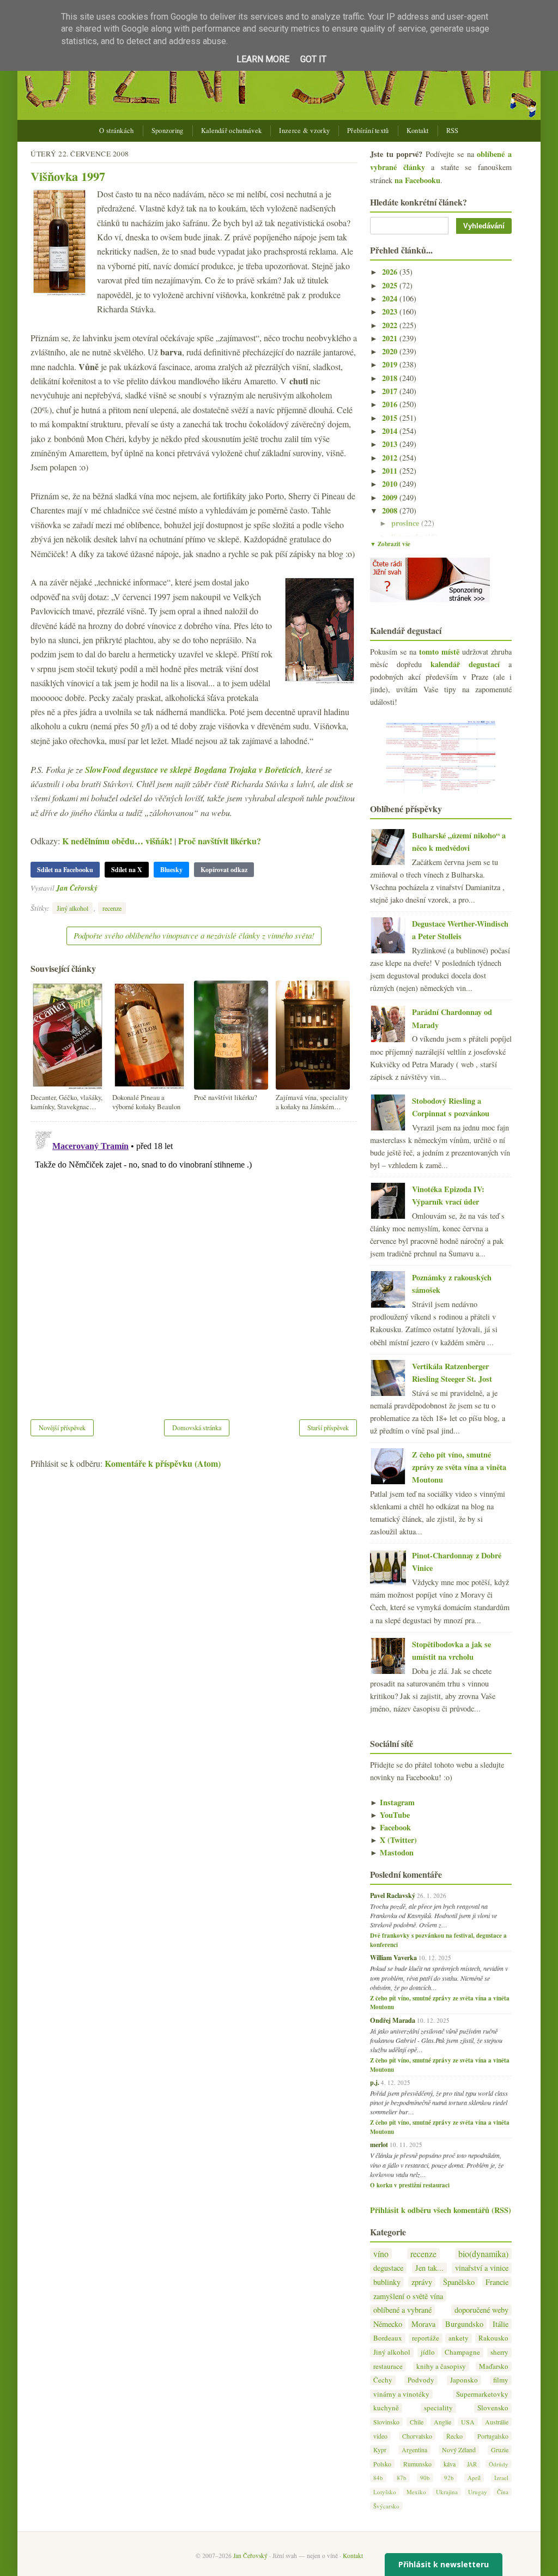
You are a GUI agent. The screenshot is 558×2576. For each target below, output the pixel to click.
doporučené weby (481, 2310)
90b (425, 2478)
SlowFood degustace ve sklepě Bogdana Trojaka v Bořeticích (193, 770)
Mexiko (416, 2492)
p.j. (375, 2082)
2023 (391, 312)
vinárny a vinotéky (401, 2394)
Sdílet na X (127, 870)
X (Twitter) (393, 1840)
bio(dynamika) (483, 2254)
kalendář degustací (465, 664)
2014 (391, 431)
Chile (417, 2422)
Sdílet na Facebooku (65, 870)
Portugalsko (493, 2436)
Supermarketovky (482, 2394)
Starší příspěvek (328, 1428)
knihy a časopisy (441, 2366)
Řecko (454, 2436)
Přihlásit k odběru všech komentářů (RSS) (441, 2210)
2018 (391, 378)
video (380, 2436)
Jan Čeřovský (77, 888)
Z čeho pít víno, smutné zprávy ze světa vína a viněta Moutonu (459, 1467)
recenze (112, 908)
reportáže (426, 2338)
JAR (472, 2464)
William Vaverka (393, 1957)
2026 (391, 272)
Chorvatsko (417, 2436)
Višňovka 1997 (68, 176)
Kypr (380, 2450)
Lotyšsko (385, 2492)
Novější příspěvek (62, 1428)
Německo (388, 2324)
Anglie (442, 2422)
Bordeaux (388, 2338)
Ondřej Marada (393, 2020)
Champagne (462, 2352)
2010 (391, 484)
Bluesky (171, 870)
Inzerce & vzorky (304, 131)
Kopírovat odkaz (224, 870)
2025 (391, 285)
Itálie (501, 2324)
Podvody (421, 2380)
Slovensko (493, 2408)
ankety (459, 2338)
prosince (406, 523)
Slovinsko (386, 2422)
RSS (453, 131)
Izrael (501, 2478)
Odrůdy (499, 2464)
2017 (391, 391)
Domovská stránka (197, 1428)
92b (449, 2478)
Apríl (474, 2478)
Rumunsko (417, 2464)
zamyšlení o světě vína (408, 2296)
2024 (391, 298)
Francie (497, 2282)
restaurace (388, 2366)
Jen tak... (429, 2268)
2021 (391, 338)
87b (402, 2478)
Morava (423, 2324)
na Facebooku (417, 180)
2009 (391, 497)
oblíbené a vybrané (402, 2310)
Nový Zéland (459, 2450)
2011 (391, 471)
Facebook (390, 1827)
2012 (391, 458)
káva (450, 2464)
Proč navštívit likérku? (220, 841)
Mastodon (392, 1852)
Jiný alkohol (72, 908)
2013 (391, 444)
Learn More (263, 59)
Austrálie (497, 2422)
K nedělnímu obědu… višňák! (117, 841)
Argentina (414, 2450)
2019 (391, 364)
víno (381, 2254)
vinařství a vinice (482, 2268)
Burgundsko (464, 2324)
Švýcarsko (386, 2506)
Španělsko (459, 2282)
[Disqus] (194, 1263)
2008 (391, 510)
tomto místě (439, 652)
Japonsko (464, 2380)
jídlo (428, 2352)
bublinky (387, 2282)
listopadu (408, 537)
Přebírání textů (368, 131)
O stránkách (116, 131)
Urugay (478, 2492)
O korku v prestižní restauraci (410, 2185)
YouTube (390, 1815)
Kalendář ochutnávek (232, 131)
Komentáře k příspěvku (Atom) (163, 1463)
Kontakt (418, 131)
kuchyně (386, 2408)
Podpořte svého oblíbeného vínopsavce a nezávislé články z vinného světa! (194, 935)
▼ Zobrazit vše (390, 544)
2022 (391, 325)
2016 (391, 404)
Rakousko (493, 2338)
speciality (438, 2408)
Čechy (383, 2380)
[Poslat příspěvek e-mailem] (101, 888)
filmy (501, 2380)
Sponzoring (168, 131)
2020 (391, 351)
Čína (503, 2492)
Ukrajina (447, 2492)
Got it (313, 59)
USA (468, 2422)
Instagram (392, 1802)
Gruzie (500, 2450)
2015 (391, 418)
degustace (388, 2268)
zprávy (422, 2282)
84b (378, 2478)
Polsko (382, 2464)
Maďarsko (494, 2366)
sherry (499, 2352)
